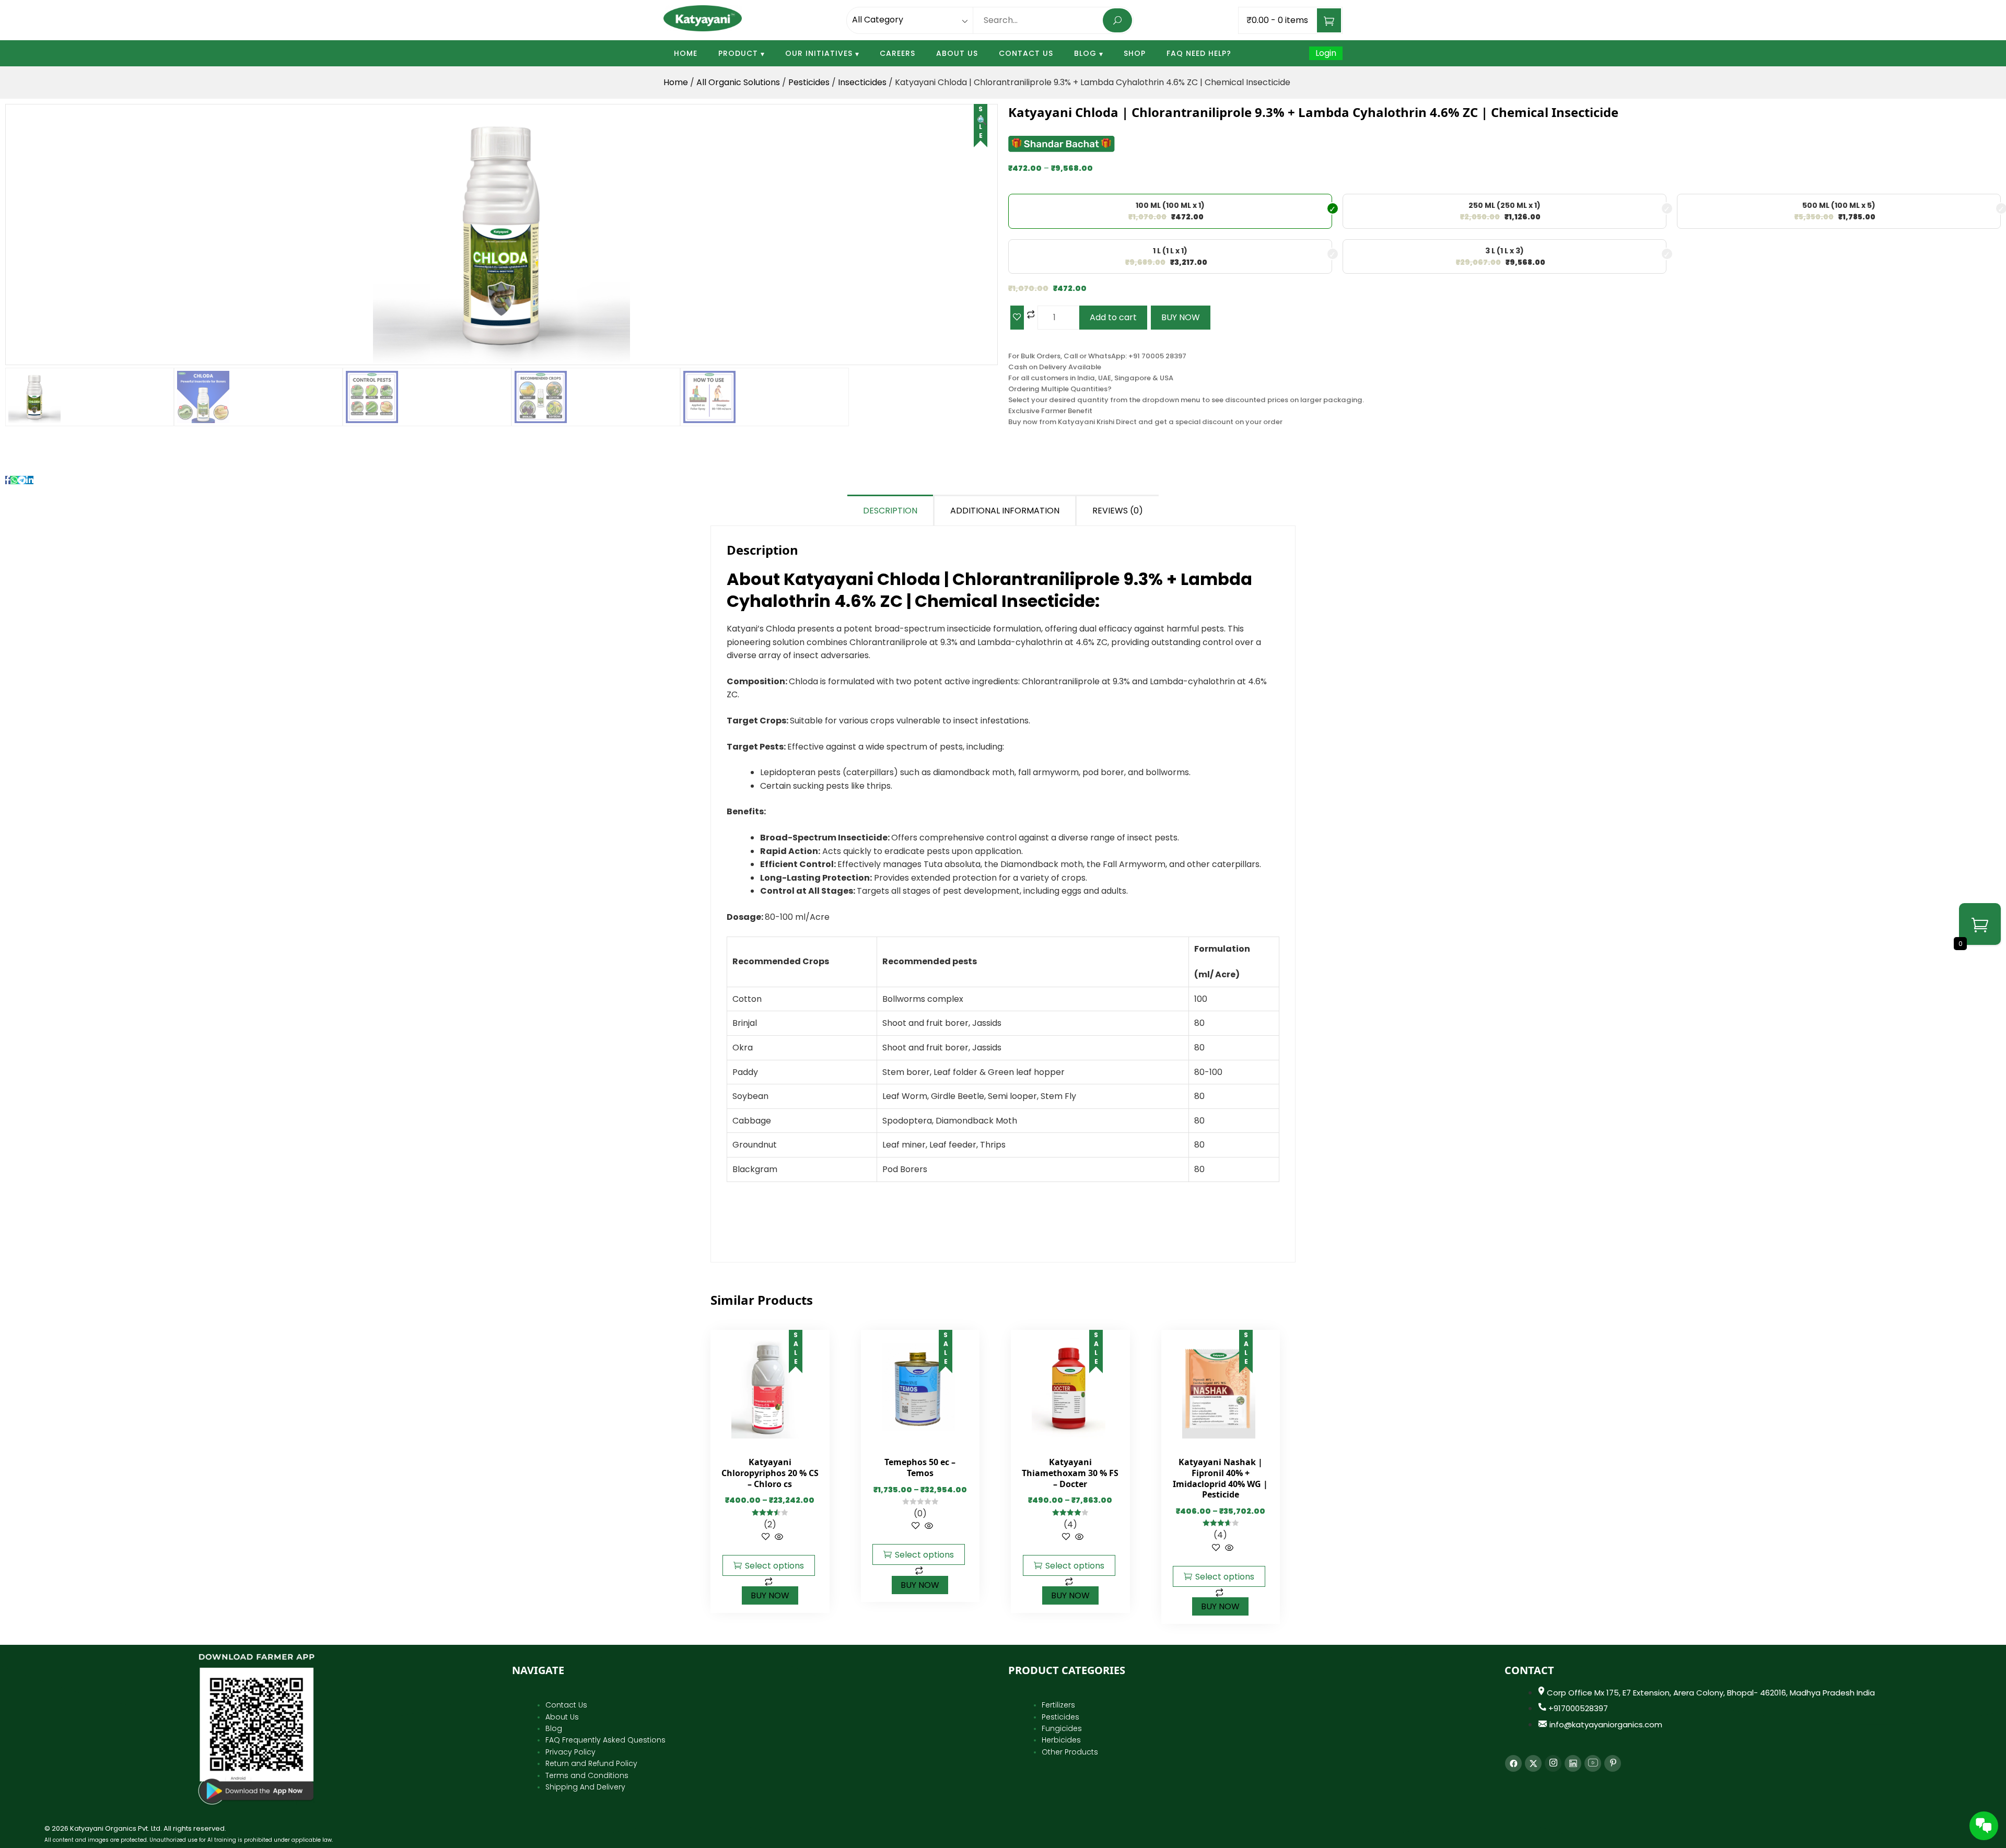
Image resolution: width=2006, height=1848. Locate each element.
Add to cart (1113, 317)
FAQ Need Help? (1199, 53)
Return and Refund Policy (591, 1763)
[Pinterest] (1613, 1763)
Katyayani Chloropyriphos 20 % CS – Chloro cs (770, 1473)
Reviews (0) (1118, 511)
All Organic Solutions (738, 82)
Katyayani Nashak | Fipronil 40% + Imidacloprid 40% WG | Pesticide (1220, 1478)
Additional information (1005, 511)
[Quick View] (778, 1537)
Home (686, 53)
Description (890, 511)
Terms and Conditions (587, 1775)
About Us (957, 53)
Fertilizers (1058, 1705)
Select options (774, 1566)
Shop (1135, 53)
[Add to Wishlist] (1017, 318)
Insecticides (862, 82)
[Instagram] (1553, 1763)
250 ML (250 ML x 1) (1504, 205)
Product (738, 53)
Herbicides (1061, 1740)
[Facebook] (1513, 1763)
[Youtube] (1593, 1763)
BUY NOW (1181, 317)
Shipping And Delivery (585, 1787)
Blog (1085, 53)
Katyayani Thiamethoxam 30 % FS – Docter (1070, 1473)
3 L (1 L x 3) (1504, 251)
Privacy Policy (570, 1752)
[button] (982, 121)
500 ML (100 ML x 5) (1839, 205)
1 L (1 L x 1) (1170, 251)
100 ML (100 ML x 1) (1170, 205)
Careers (897, 53)
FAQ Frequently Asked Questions (605, 1740)
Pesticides (809, 82)
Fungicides (1062, 1728)
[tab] (891, 510)
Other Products (1070, 1752)
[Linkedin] (1573, 1763)
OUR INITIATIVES (819, 53)
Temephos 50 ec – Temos (920, 1467)
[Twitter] (1533, 1763)
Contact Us (1026, 53)
